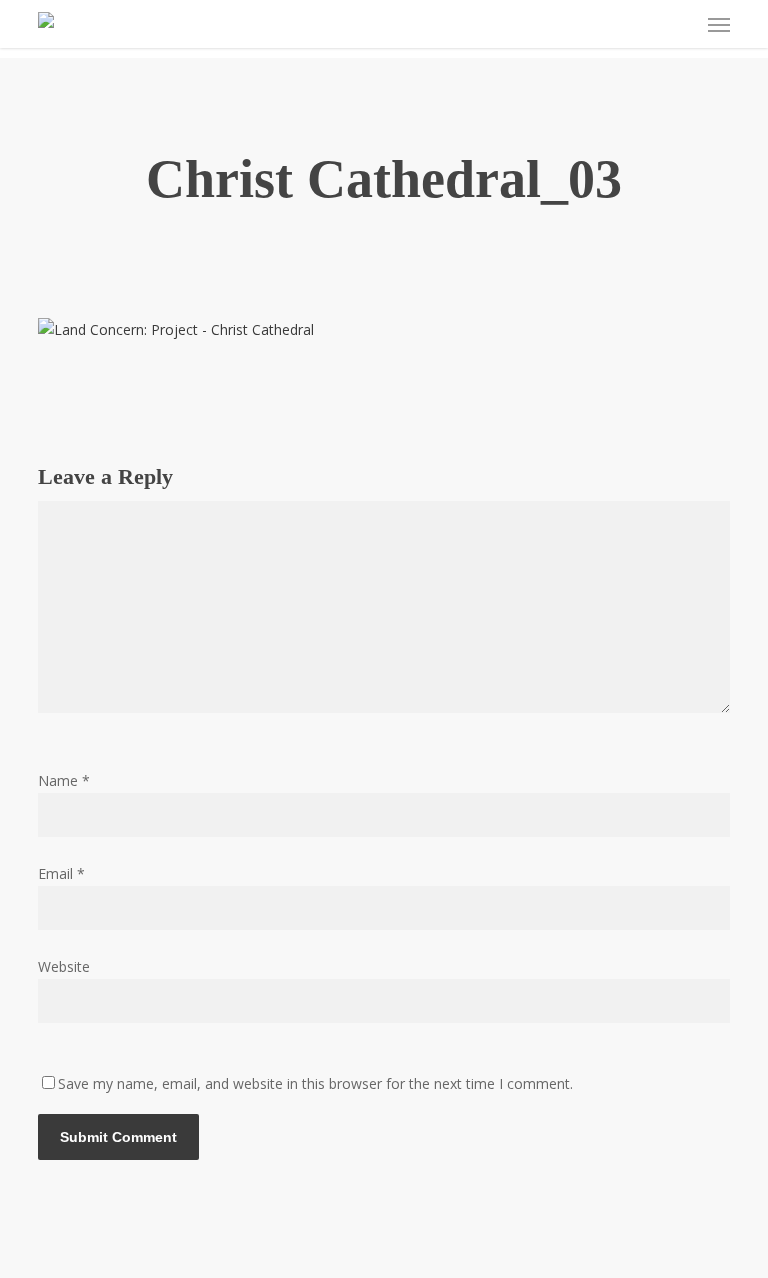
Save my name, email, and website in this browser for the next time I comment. (315, 1083)
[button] (719, 24)
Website (64, 966)
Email (61, 873)
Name (64, 780)
